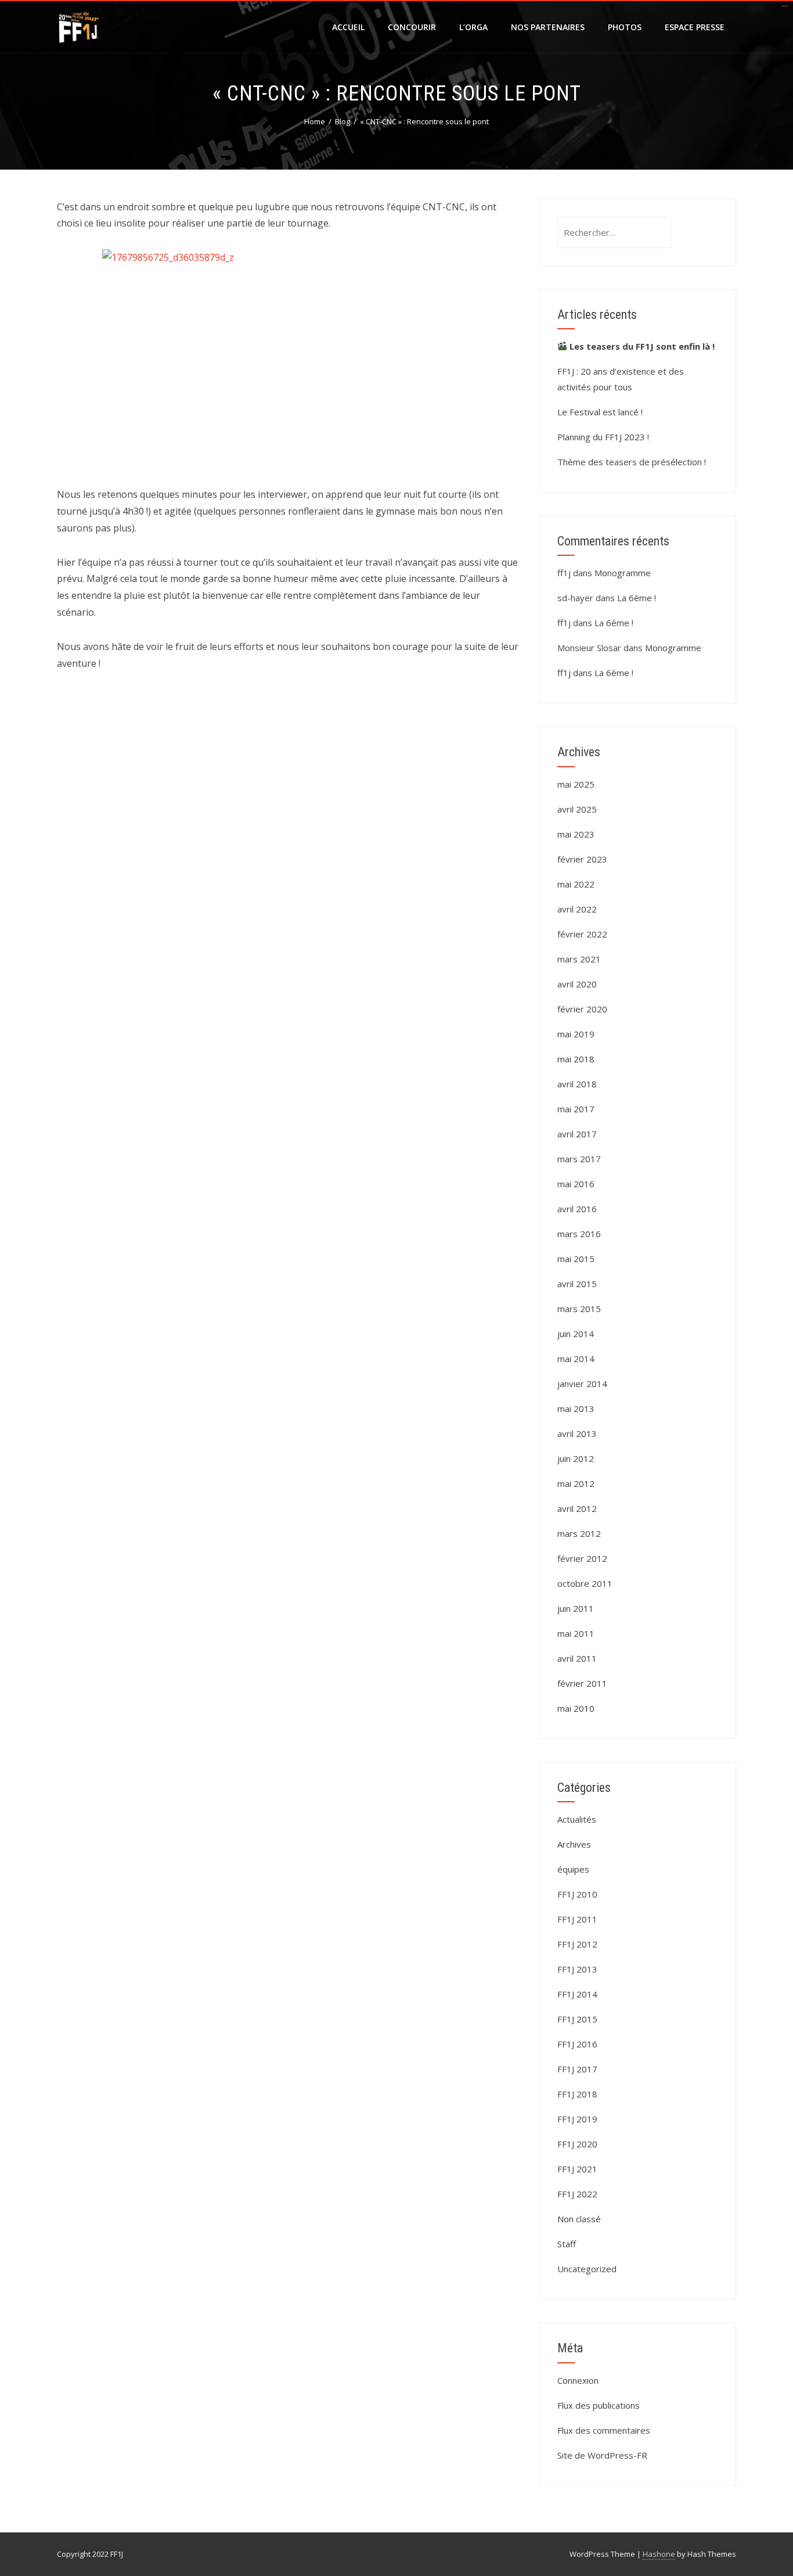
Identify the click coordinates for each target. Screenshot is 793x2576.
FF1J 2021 (577, 2169)
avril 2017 (577, 1134)
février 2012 (582, 1558)
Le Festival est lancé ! (600, 412)
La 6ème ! (637, 598)
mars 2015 (579, 1309)
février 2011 (582, 1683)
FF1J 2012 (577, 1944)
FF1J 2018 (577, 2094)
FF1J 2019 (577, 2119)
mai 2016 (576, 1184)
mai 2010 (576, 1708)
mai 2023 (576, 834)
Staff (567, 2244)
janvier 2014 (582, 1384)
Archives (574, 1844)
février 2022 (582, 934)
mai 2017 (576, 1109)
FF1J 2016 (577, 2044)
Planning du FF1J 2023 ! (603, 437)
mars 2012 (579, 1533)
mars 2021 (579, 959)
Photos (625, 27)
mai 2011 (576, 1633)
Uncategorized (587, 2269)
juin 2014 (576, 1334)
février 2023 (582, 859)
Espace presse (695, 27)
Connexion (578, 2380)
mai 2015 (576, 1259)
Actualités (577, 1819)
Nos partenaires (548, 27)
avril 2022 (577, 909)
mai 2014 (576, 1359)
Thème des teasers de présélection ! (632, 462)
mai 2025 (576, 784)
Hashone (659, 2554)
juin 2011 (576, 1608)
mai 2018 (576, 1059)
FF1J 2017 (577, 2069)
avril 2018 (577, 1084)
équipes (573, 1869)
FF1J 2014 (577, 1994)
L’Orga (473, 27)
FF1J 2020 (577, 2144)
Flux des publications (599, 2405)
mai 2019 (576, 1034)
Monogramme (623, 573)
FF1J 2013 (577, 1969)
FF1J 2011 (577, 1919)
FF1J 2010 (577, 1894)
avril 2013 (577, 1433)
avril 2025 (577, 809)
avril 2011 (577, 1658)
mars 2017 (579, 1159)
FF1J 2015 (577, 2019)
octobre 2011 (585, 1583)
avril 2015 (577, 1284)
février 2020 (582, 1009)
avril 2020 (577, 984)
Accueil (348, 27)
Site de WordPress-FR (602, 2455)
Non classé (579, 2219)
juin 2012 (576, 1458)
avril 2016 (577, 1209)
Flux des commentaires (604, 2430)
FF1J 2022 (577, 2194)
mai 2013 (576, 1409)
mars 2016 (579, 1234)
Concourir (412, 27)
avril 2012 (577, 1508)
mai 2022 (576, 884)
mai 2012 (576, 1483)
